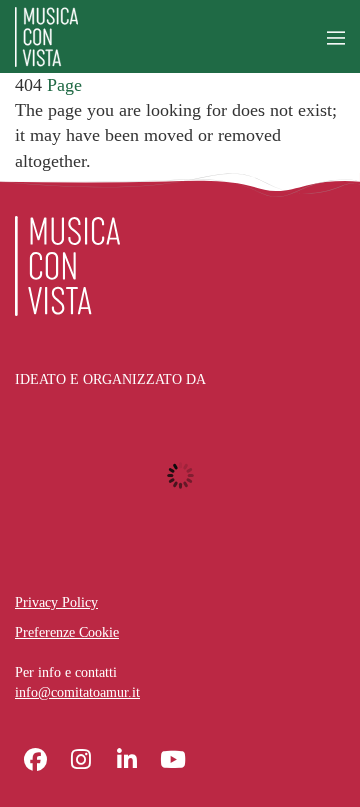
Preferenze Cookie (67, 632)
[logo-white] (67, 266)
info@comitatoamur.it (77, 692)
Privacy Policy (56, 602)
